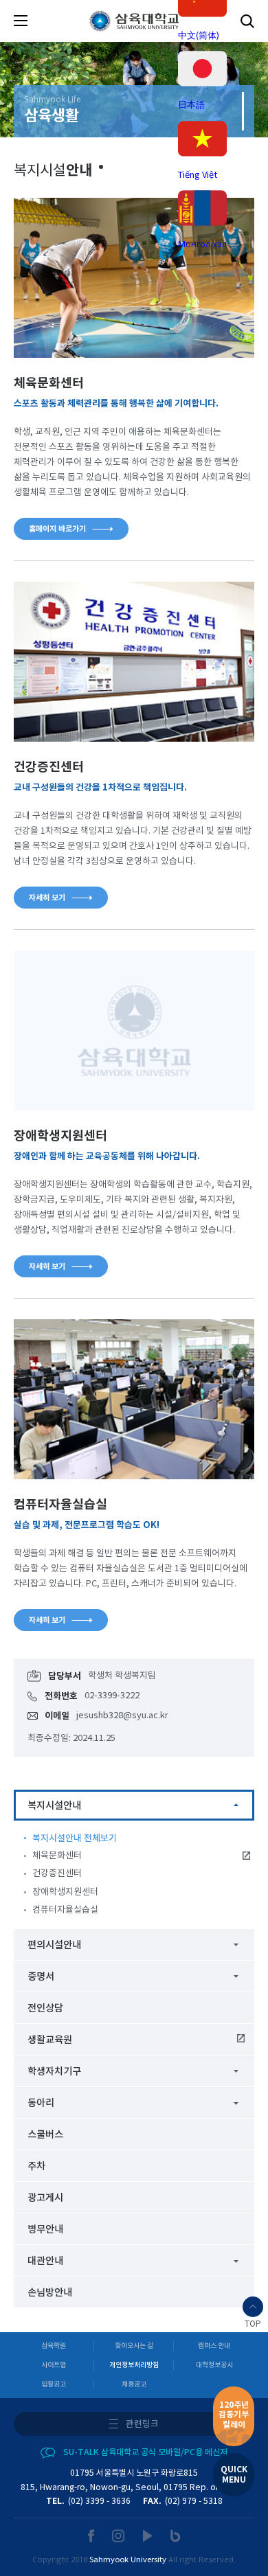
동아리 (41, 2103)
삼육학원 (54, 2346)
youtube (148, 2536)
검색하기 (247, 21)
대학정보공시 (214, 2365)
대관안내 (45, 2261)
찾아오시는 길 (134, 2346)
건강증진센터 (57, 1874)
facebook (91, 2536)
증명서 (41, 1977)
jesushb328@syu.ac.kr (122, 1716)
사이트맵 (54, 2365)
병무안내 (45, 2230)
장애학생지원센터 (65, 1892)
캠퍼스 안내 (214, 2346)
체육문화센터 (57, 1856)
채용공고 (134, 2384)
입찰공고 (54, 2384)
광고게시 (45, 2198)
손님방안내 (50, 2293)
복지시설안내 (54, 1806)
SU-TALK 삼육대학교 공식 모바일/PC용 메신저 (145, 2452)
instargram (119, 2536)
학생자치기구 (54, 2072)
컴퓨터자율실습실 (65, 1910)
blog (176, 2536)
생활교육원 (50, 2040)
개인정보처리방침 (134, 2365)
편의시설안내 (54, 1945)
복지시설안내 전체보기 (75, 1838)
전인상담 (45, 2008)
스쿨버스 (45, 2135)
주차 (36, 2166)
